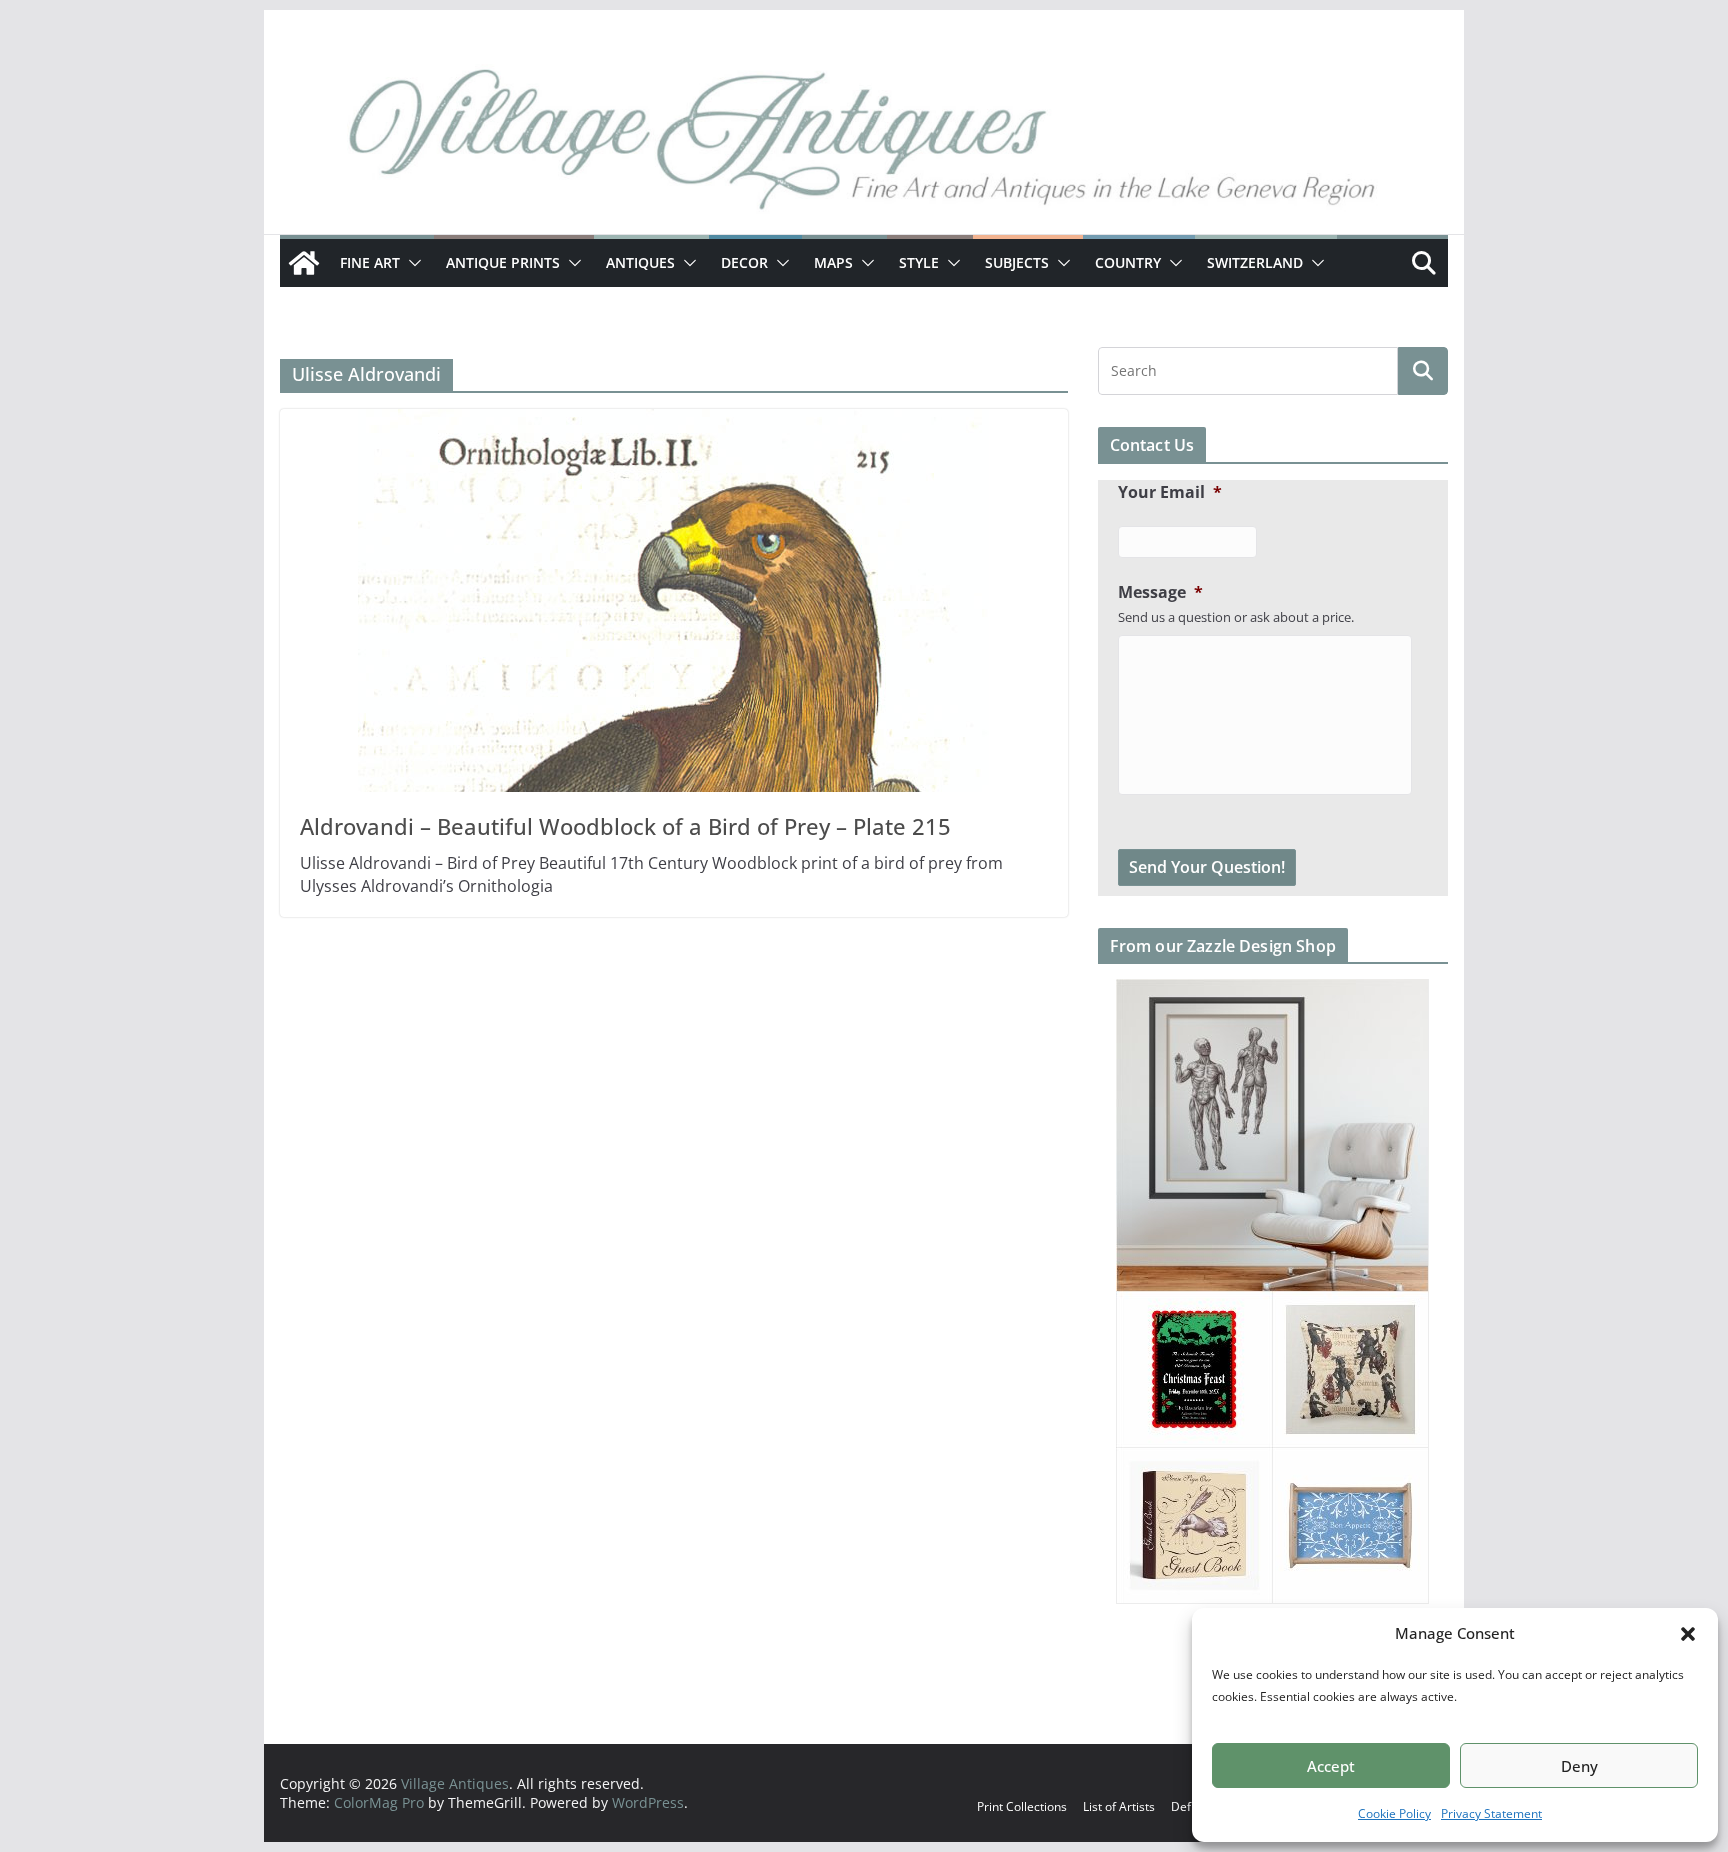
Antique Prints (503, 262)
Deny (1579, 1766)
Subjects (1017, 262)
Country (1128, 262)
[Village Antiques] (864, 145)
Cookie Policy (1394, 1813)
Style (919, 262)
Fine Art (370, 262)
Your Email (1170, 492)
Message (1160, 592)
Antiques (640, 262)
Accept (1331, 1766)
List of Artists (1119, 1806)
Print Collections (1022, 1806)
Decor (744, 262)
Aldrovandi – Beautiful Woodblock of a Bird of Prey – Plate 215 (625, 826)
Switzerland (1255, 262)
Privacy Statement (1491, 1813)
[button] (1688, 1634)
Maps (833, 262)
